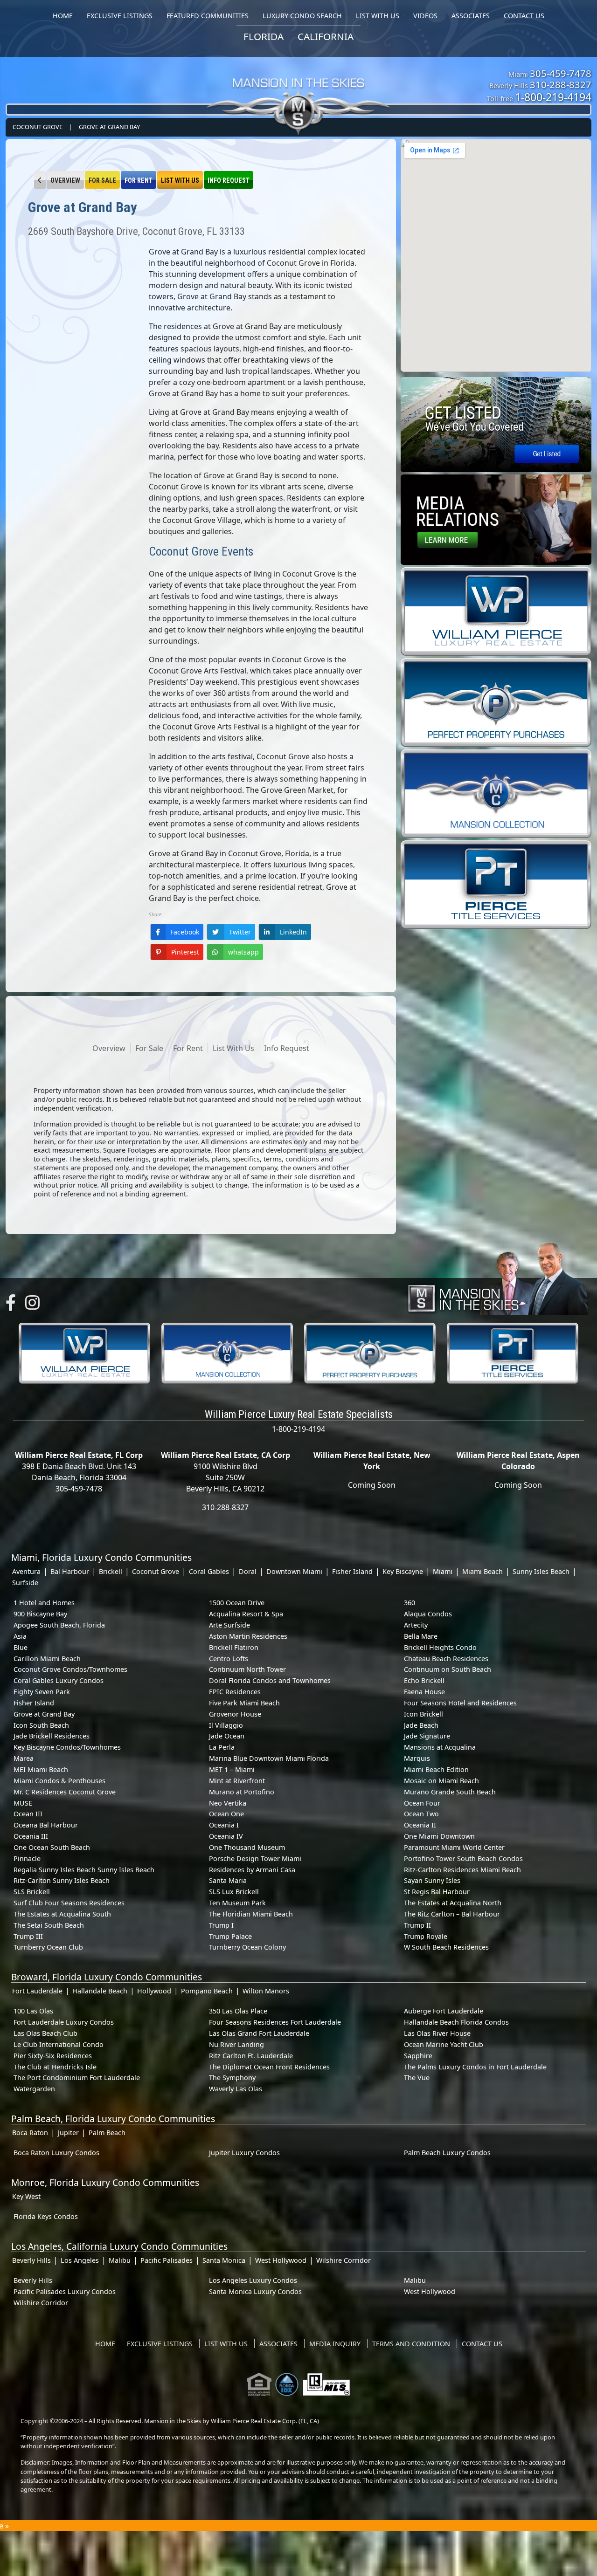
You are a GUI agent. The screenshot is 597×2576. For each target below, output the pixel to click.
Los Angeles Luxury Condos (253, 2280)
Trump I (221, 1925)
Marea (24, 1758)
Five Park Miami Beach (244, 1703)
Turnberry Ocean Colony (247, 1947)
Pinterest (185, 952)
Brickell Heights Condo (440, 1647)
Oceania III (31, 1836)
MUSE (23, 1803)
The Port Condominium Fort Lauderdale (77, 2078)
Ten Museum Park (237, 1903)
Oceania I (224, 1825)
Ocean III (28, 1814)
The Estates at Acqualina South (62, 1914)
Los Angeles (80, 2260)
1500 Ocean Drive (237, 1603)
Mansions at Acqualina (440, 1747)
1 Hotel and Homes (44, 1603)
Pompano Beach (207, 1991)
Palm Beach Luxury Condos (447, 2153)
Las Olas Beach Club (45, 2033)
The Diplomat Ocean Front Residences (269, 2067)
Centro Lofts (229, 1659)
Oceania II (420, 1825)
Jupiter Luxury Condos (244, 2153)
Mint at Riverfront (237, 1781)
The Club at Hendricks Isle (55, 2067)
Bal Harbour (70, 1571)
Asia (20, 1636)
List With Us (180, 181)
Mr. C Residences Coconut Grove (65, 1792)
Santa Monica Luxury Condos (255, 2291)
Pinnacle (27, 1858)
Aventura (26, 1571)
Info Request (229, 181)
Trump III (28, 1936)
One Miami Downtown (439, 1836)
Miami (443, 1571)
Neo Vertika (228, 1803)
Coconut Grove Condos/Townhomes (70, 1669)
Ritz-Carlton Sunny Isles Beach (62, 1880)
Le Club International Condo (59, 2044)
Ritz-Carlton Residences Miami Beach (462, 1870)
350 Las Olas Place (238, 2011)
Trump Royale (426, 1936)
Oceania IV (226, 1836)
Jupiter (68, 2133)
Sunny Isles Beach (541, 1571)
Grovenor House (235, 1714)
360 (410, 1603)
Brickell (111, 1571)
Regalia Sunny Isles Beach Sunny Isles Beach (84, 1870)
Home (105, 2344)
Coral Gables (209, 1571)
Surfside (25, 1583)
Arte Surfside (229, 1625)
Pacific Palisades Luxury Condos (65, 2291)
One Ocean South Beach (52, 1847)
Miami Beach (482, 1571)
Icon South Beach (41, 1725)
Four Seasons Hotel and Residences (460, 1703)
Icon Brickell (423, 1714)
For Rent (139, 181)
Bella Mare (421, 1636)
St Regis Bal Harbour (437, 1892)
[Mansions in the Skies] (497, 1276)
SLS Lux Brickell (234, 1892)
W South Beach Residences (446, 1947)
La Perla (222, 1747)
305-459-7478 (561, 73)
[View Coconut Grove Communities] (40, 180)
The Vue (417, 2078)
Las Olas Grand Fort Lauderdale (259, 2033)
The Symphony (232, 2078)
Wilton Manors (266, 1991)
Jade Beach (421, 1725)
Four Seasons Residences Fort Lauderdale (275, 2022)
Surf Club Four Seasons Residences (69, 1903)
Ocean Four (422, 1803)
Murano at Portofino (242, 1792)
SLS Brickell (32, 1892)
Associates (278, 2344)
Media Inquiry (335, 2344)
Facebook (185, 932)
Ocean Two (421, 1814)
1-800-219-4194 (553, 97)
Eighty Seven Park (42, 1692)
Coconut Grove (38, 127)
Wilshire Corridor (344, 2260)
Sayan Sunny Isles (432, 1880)
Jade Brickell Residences (52, 1736)
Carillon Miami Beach (47, 1659)
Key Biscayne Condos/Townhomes (67, 1747)
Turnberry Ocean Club (48, 1947)
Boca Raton (30, 2133)
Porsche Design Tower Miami (255, 1858)
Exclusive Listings (160, 2344)
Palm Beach (107, 2133)
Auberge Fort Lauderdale (444, 2011)
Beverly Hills (31, 2260)
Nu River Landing (236, 2044)
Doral (248, 1571)
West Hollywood (281, 2260)
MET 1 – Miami (232, 1769)
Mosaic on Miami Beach (441, 1781)
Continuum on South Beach (448, 1669)
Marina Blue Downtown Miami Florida (269, 1758)
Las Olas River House (437, 2033)
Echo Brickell (424, 1680)
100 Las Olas (33, 2011)
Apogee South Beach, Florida (59, 1625)
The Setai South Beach (49, 1925)
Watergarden (34, 2089)
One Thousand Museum (247, 1847)
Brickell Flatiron (234, 1647)
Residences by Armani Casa (252, 1870)
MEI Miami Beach (41, 1769)
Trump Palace (230, 1936)
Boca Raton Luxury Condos (56, 2153)
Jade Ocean (227, 1736)
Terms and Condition (411, 2344)
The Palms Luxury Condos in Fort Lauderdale (475, 2067)
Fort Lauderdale (37, 1991)
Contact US (482, 2344)
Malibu (120, 2260)
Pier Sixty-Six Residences (53, 2056)
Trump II (417, 1925)
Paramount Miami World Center (454, 1847)
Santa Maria (228, 1880)
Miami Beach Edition (436, 1769)
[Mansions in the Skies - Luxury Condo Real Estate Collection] (299, 89)
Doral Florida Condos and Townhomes (270, 1680)
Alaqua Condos (428, 1614)
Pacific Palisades (167, 2260)
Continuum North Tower (247, 1669)
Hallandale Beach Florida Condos (456, 2022)
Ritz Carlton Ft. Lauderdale (251, 2056)
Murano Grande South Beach (450, 1792)
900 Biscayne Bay (40, 1614)
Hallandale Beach (100, 1991)
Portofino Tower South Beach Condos (463, 1858)
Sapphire (418, 2056)
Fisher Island (352, 1571)
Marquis (417, 1758)
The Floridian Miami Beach (251, 1914)
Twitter (240, 932)
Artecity (416, 1625)
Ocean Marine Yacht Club (444, 2044)
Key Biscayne (403, 1571)
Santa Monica (224, 2260)
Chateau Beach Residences (446, 1659)
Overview (65, 181)
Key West (26, 2196)
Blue (21, 1647)
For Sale (102, 181)
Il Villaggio (226, 1725)
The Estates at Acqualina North (453, 1903)
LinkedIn (293, 932)
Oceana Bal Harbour (46, 1825)
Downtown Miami (294, 1571)
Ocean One (226, 1814)
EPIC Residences (235, 1692)
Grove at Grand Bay (109, 127)
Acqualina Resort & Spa (246, 1614)
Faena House (424, 1692)
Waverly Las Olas (236, 2089)
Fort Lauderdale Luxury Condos (64, 2022)
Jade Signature (427, 1736)
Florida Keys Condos (46, 2216)
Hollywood (154, 1991)
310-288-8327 (561, 84)
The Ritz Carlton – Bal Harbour (452, 1914)
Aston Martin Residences (248, 1636)
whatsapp (243, 952)
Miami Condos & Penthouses (59, 1781)
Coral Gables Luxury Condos (59, 1680)
